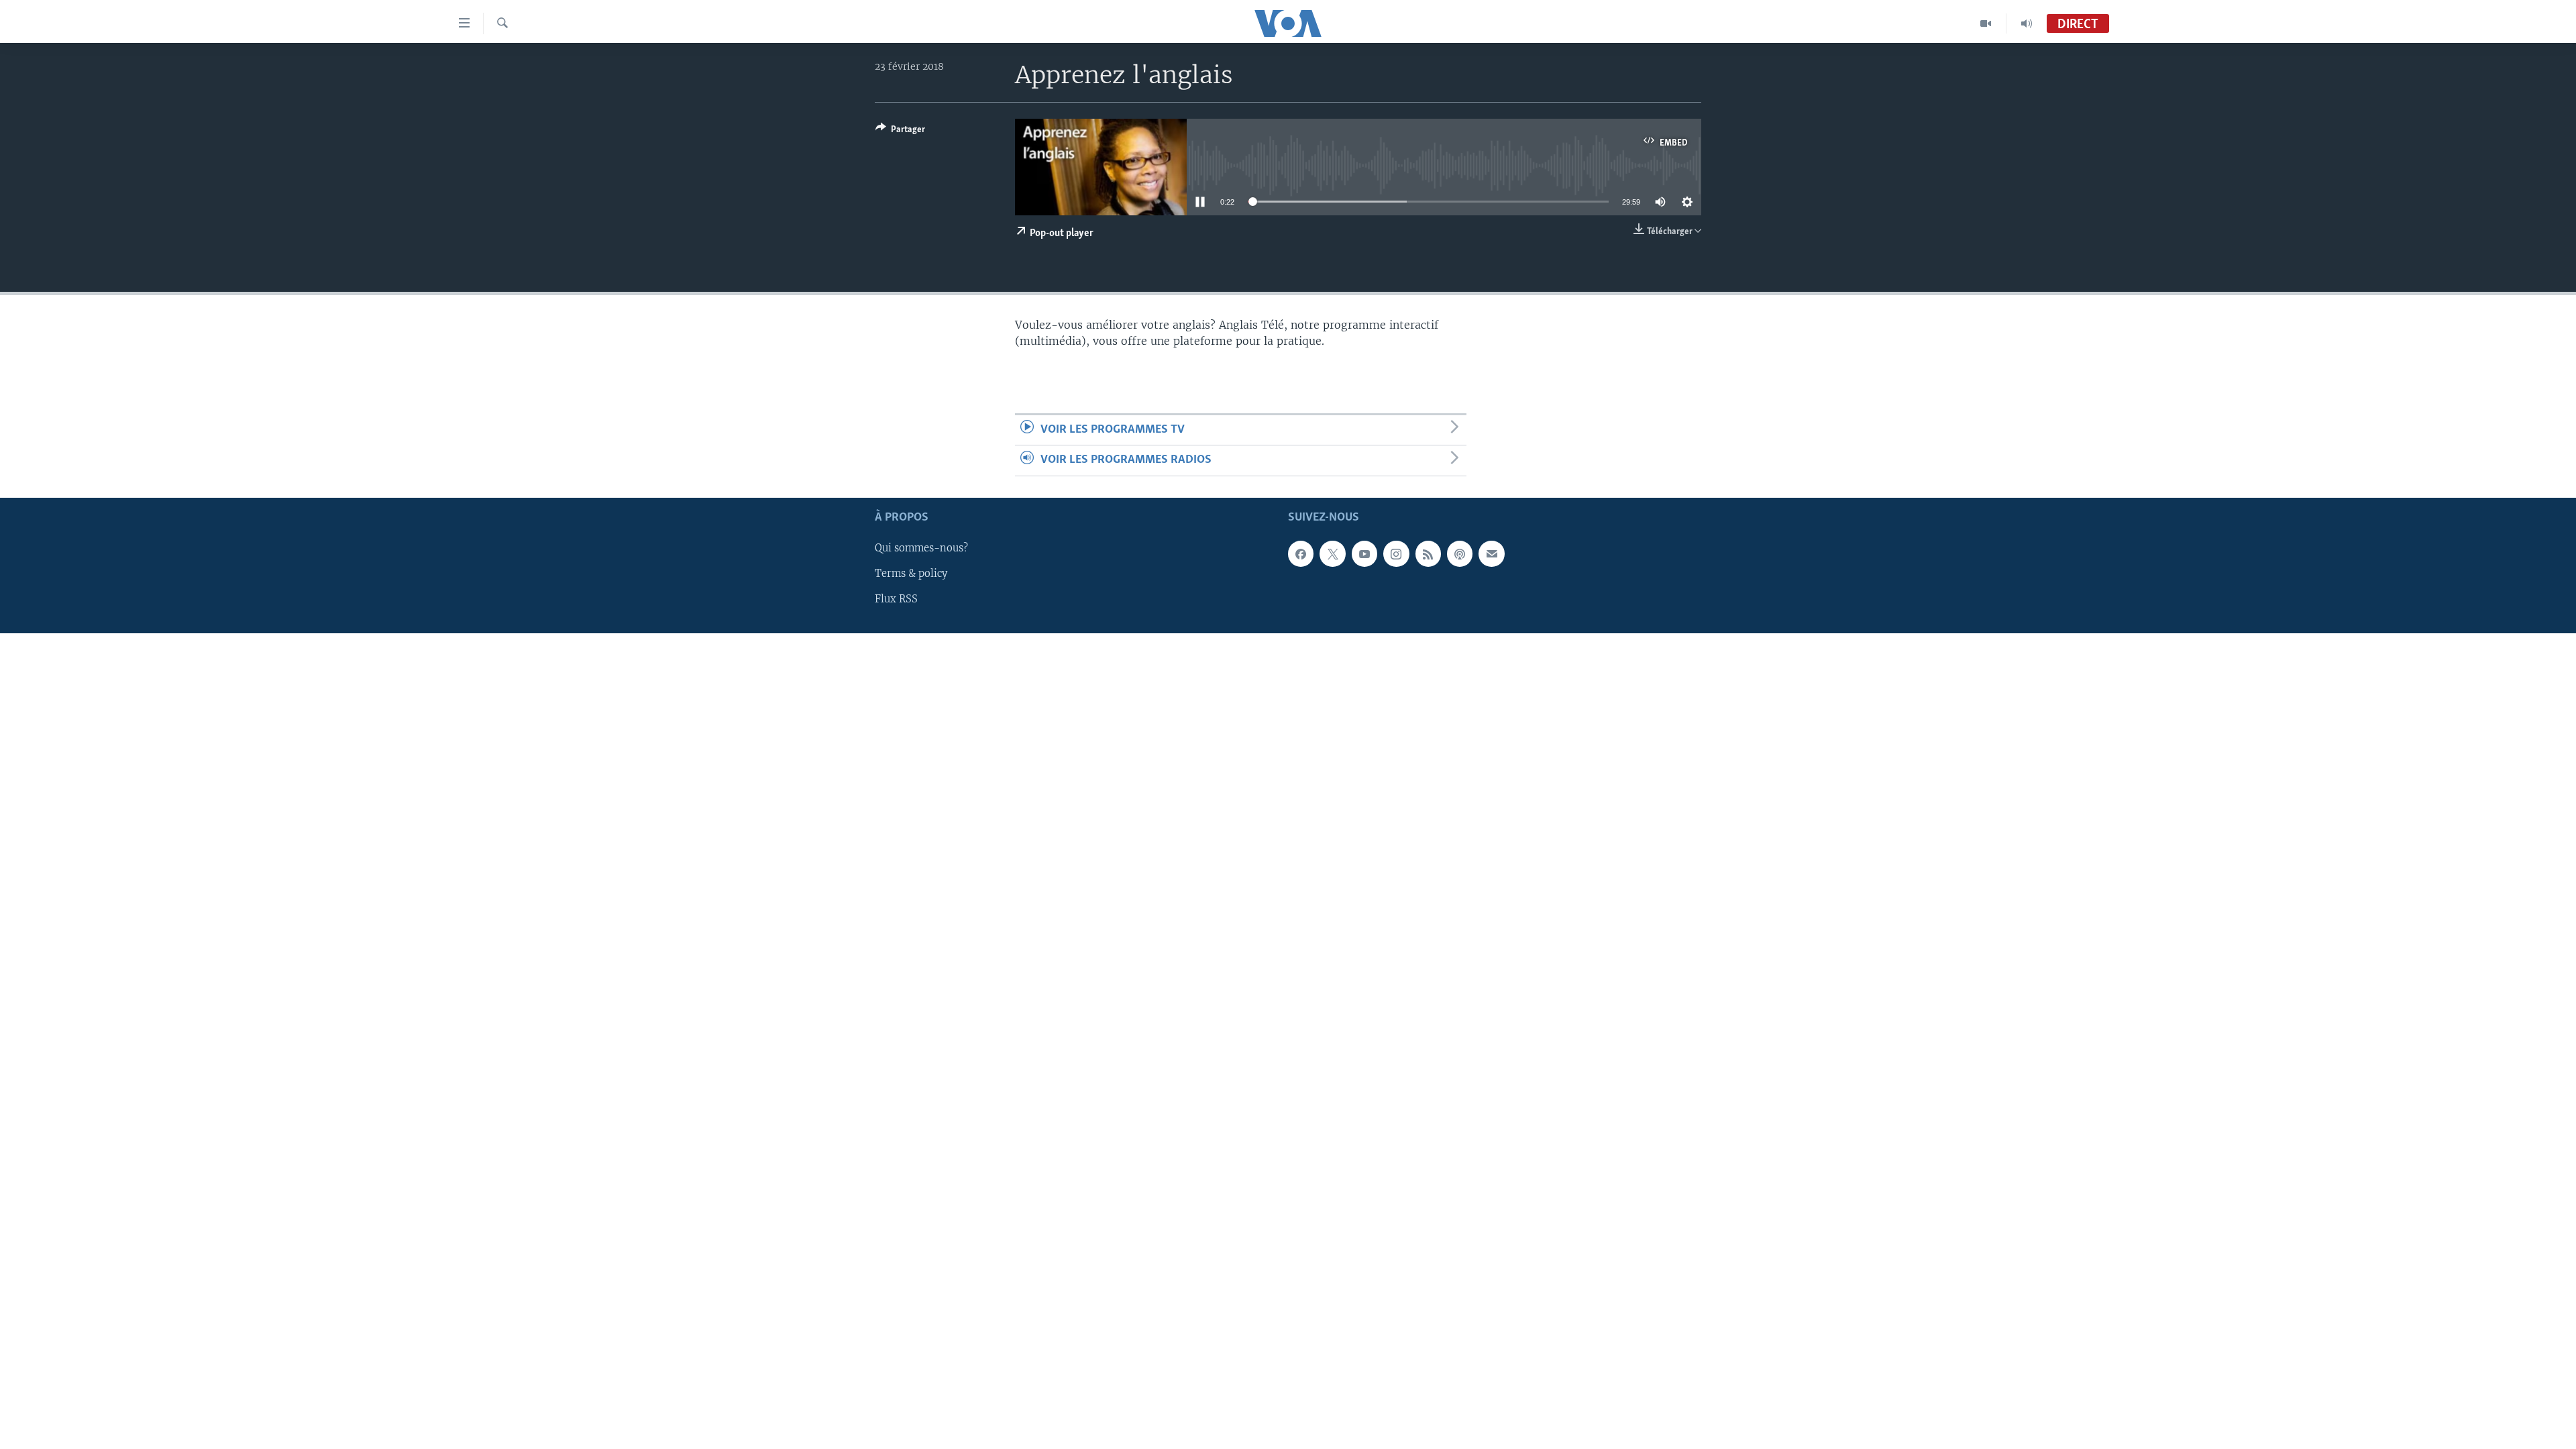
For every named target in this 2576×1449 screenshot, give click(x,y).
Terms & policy (911, 574)
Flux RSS (896, 599)
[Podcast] (1460, 553)
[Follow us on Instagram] (1396, 553)
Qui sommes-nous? (921, 548)
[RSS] (1428, 553)
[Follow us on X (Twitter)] (1332, 553)
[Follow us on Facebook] (1301, 553)
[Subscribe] (1491, 553)
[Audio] (2027, 23)
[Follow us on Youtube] (1364, 553)
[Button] (900, 131)
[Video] (1986, 23)
